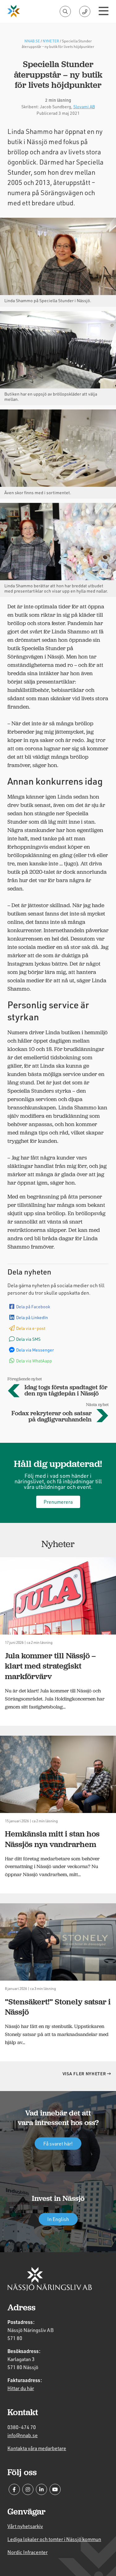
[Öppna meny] (104, 11)
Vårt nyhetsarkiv (25, 2526)
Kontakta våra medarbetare (37, 2448)
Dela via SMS (28, 1339)
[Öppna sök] (65, 11)
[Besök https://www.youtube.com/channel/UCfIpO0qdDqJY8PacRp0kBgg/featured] (55, 2489)
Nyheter (51, 41)
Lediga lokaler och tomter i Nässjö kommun (54, 2539)
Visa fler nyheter (85, 2074)
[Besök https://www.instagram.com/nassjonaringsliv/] (28, 2489)
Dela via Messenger (35, 1350)
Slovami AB (84, 107)
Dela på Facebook (33, 1307)
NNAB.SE (32, 41)
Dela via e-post (31, 1328)
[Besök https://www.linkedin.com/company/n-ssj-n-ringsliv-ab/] (41, 2489)
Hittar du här (21, 2388)
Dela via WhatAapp (34, 1361)
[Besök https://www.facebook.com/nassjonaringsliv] (14, 2489)
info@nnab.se (23, 2435)
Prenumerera (58, 1502)
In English (58, 2219)
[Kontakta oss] (85, 11)
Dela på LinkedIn (32, 1317)
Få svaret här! (58, 2143)
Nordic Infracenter (28, 2552)
